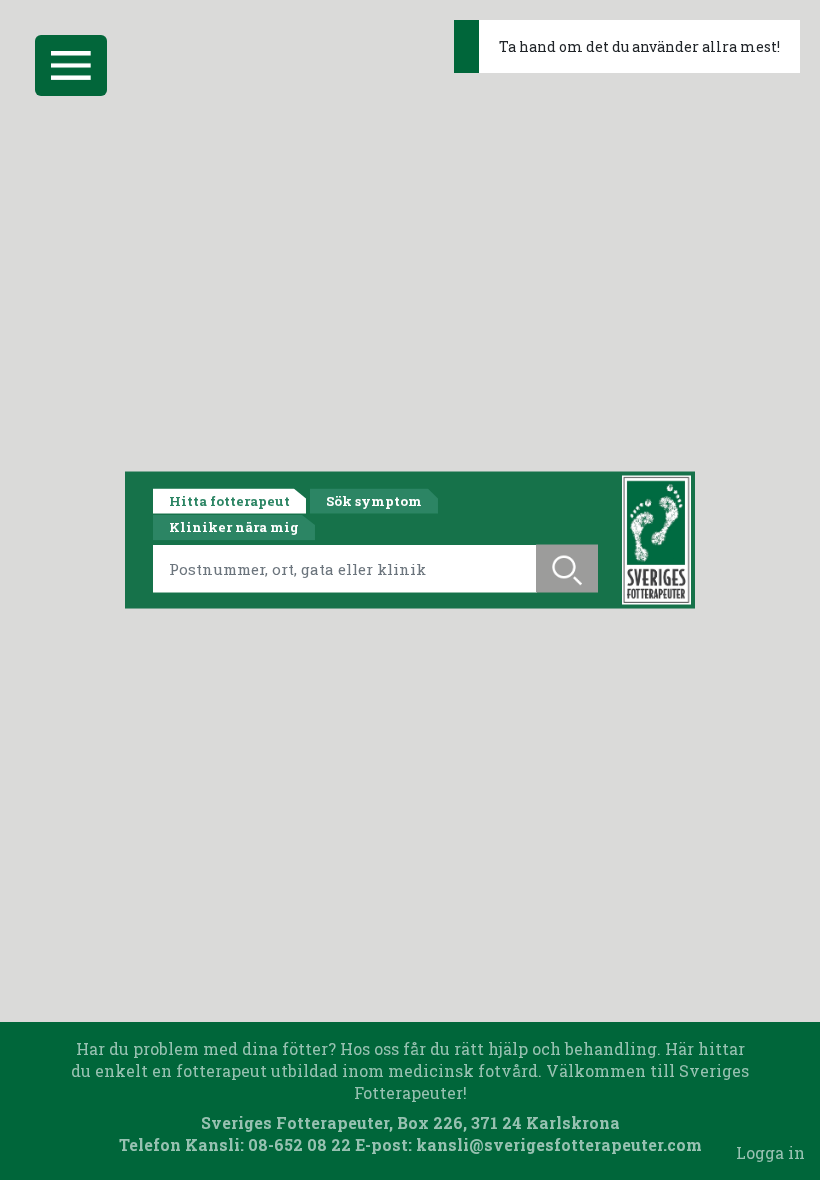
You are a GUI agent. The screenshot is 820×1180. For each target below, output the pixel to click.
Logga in (770, 1152)
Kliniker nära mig (234, 527)
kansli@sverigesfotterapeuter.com (559, 1144)
